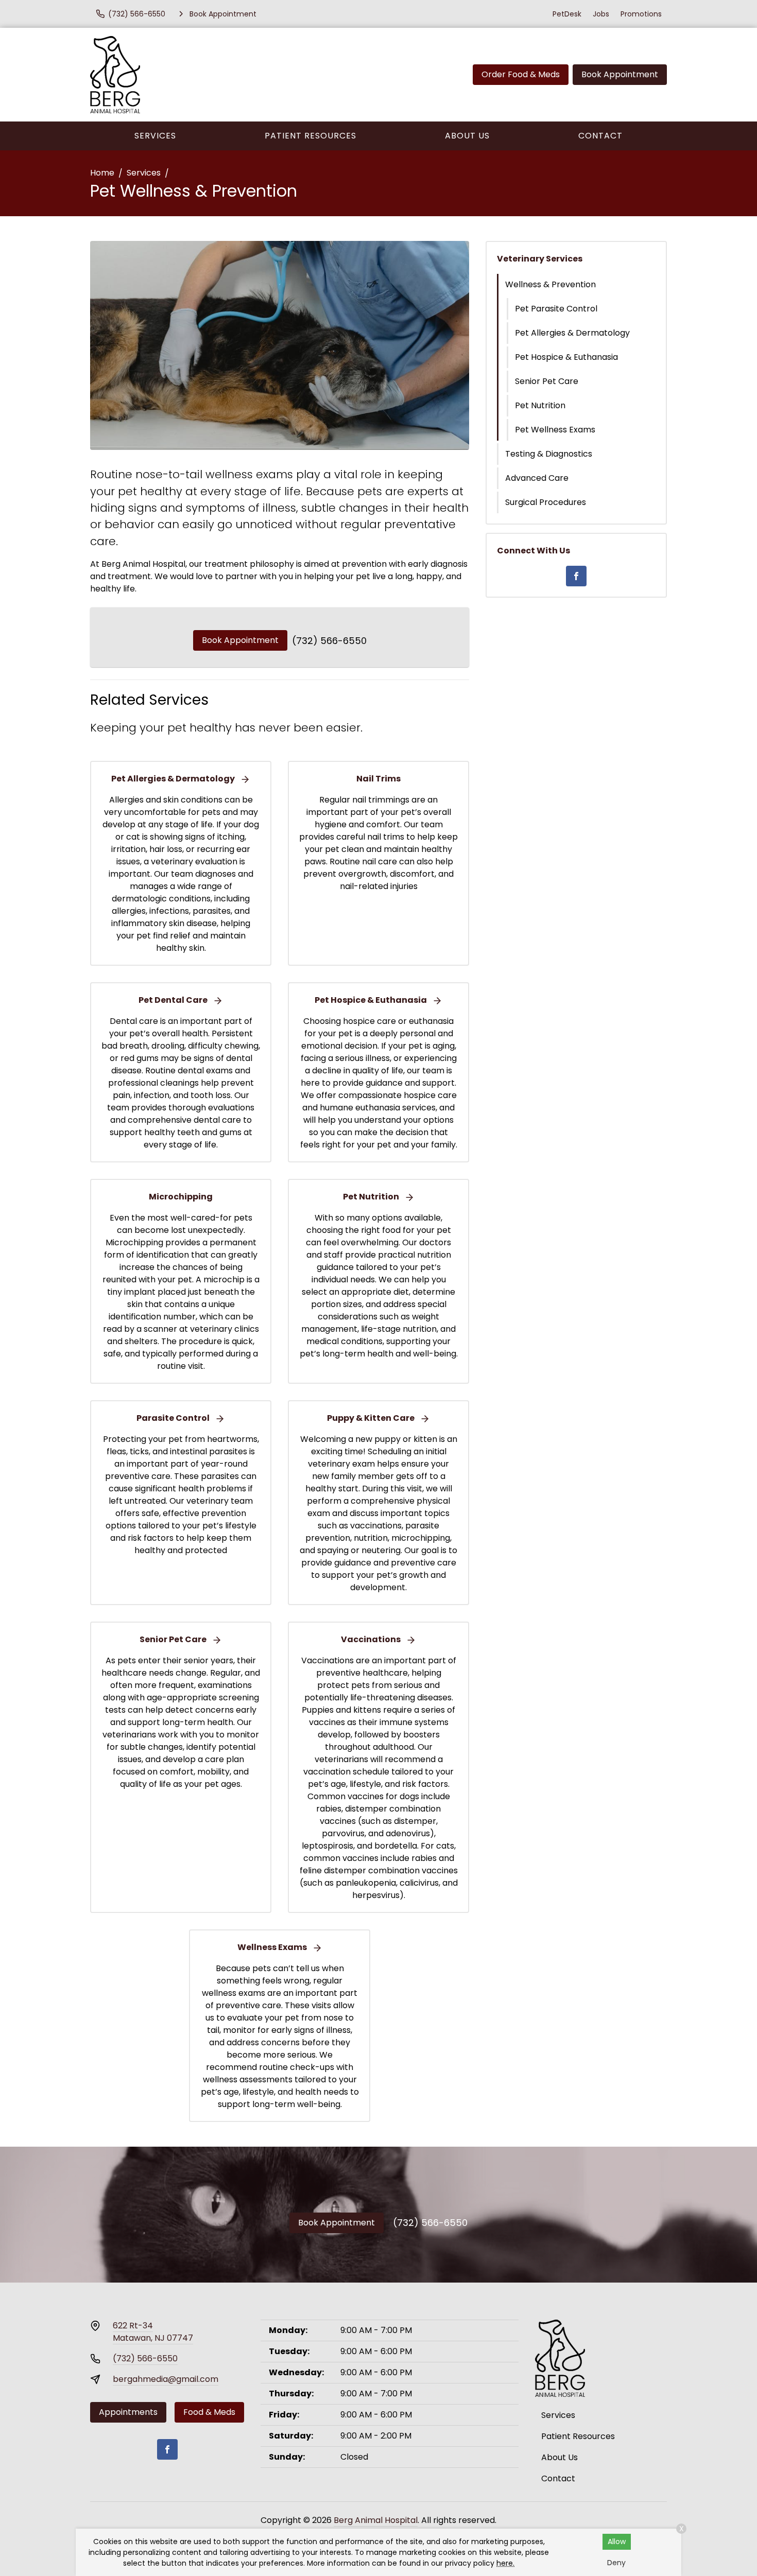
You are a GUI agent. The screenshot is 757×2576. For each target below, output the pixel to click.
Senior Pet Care (547, 381)
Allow (617, 2542)
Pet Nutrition (540, 405)
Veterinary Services (540, 259)
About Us (467, 136)
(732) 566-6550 (329, 641)
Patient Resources (311, 136)
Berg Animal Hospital (376, 2520)
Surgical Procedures (546, 502)
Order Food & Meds (521, 74)
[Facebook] (576, 576)
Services (155, 136)
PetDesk (567, 14)
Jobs (601, 14)
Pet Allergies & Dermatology (572, 333)
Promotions (641, 14)
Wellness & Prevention (550, 284)
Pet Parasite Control (556, 309)
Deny (616, 2563)
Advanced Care (537, 478)
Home (102, 173)
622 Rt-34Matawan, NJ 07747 (153, 2332)
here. (505, 2563)
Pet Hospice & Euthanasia (566, 357)
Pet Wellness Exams (555, 430)
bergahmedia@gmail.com (166, 2379)
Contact (600, 136)
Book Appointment (620, 74)
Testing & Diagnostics (549, 454)
